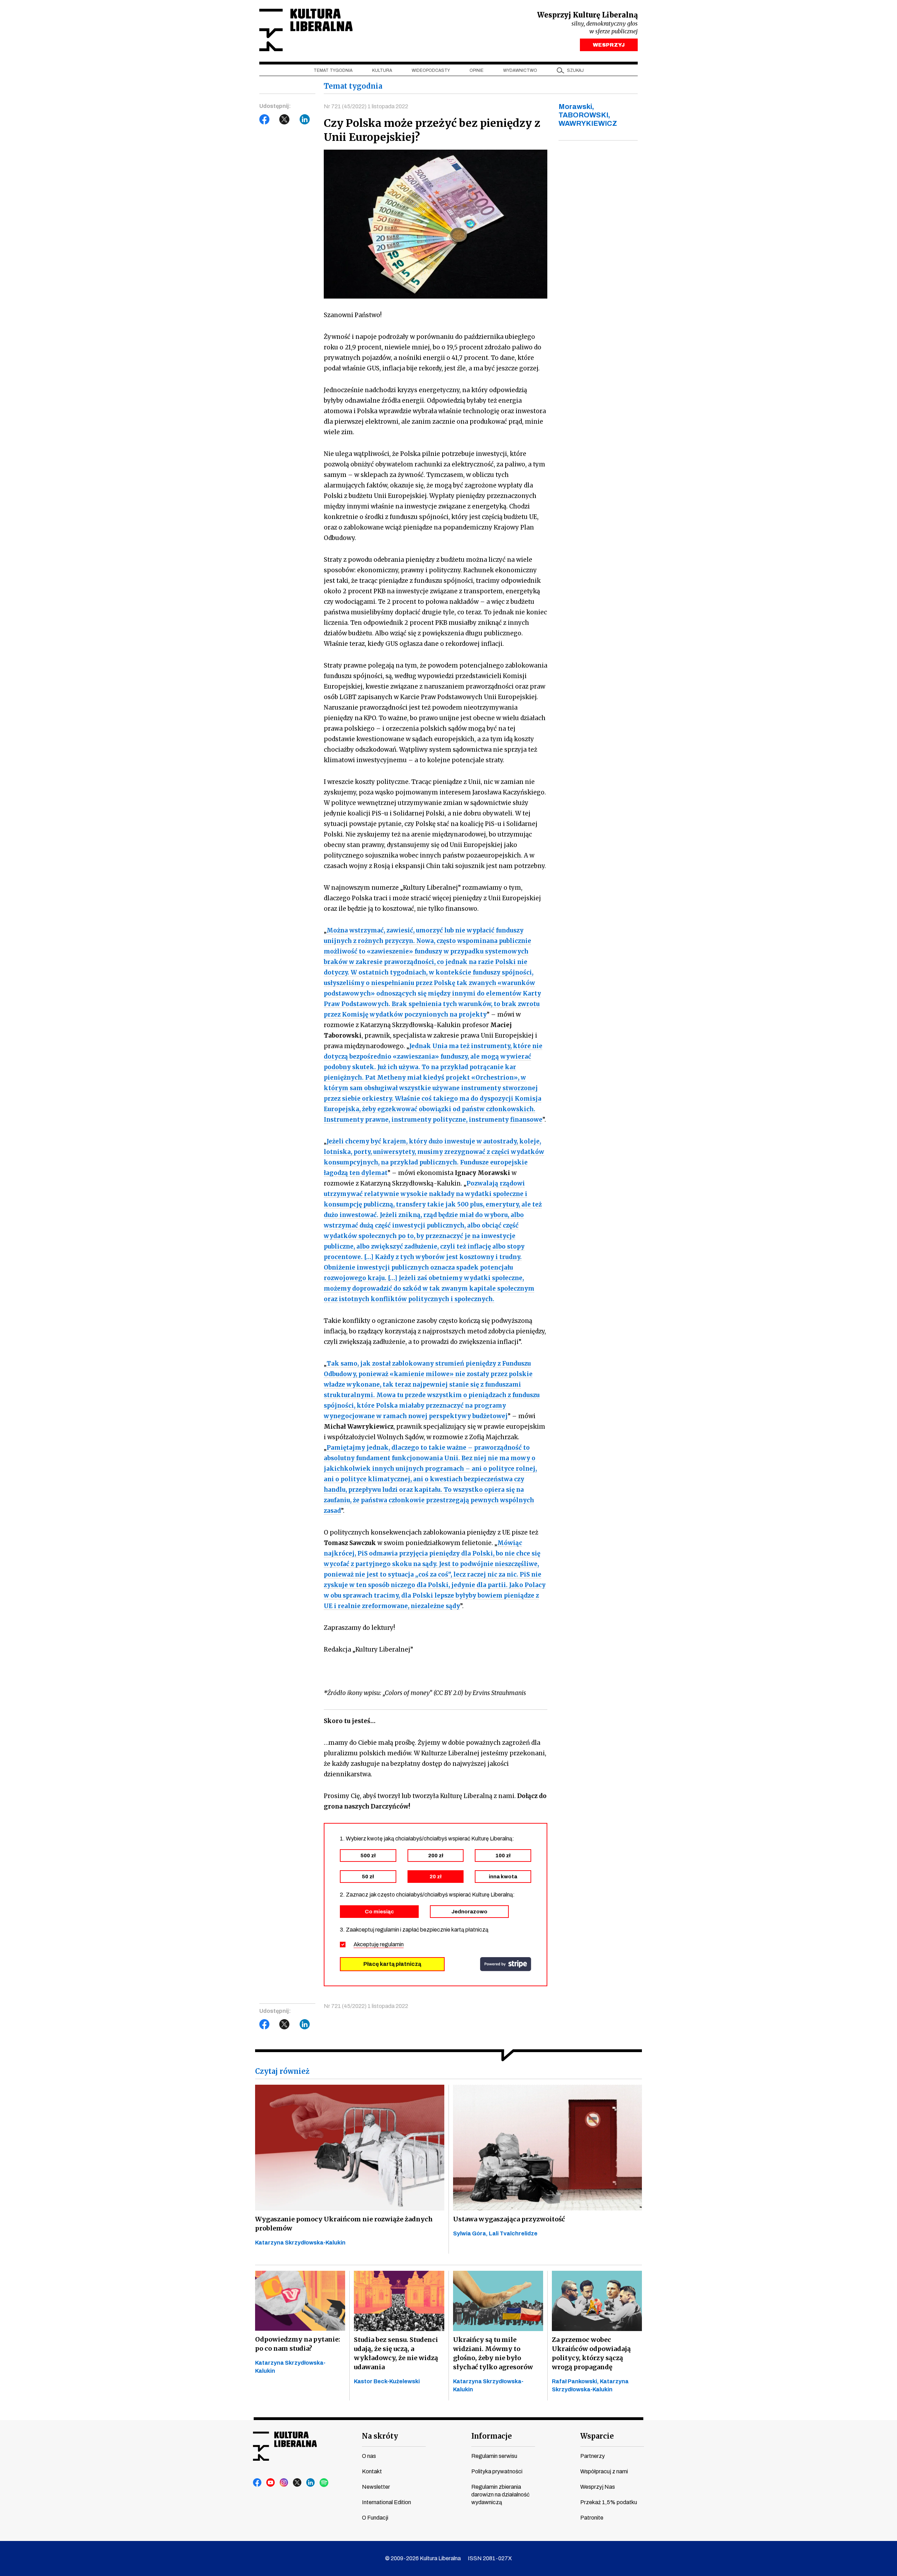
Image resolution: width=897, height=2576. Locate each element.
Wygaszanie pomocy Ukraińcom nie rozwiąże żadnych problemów (344, 2224)
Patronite (592, 2518)
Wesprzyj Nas (598, 2487)
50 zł (368, 1877)
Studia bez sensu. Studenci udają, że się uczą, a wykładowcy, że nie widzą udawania (396, 2353)
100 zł (503, 1856)
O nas (369, 2456)
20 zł (436, 1877)
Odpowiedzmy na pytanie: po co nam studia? (298, 2344)
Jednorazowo (469, 1912)
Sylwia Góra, (471, 2233)
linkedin (311, 2483)
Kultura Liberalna (306, 30)
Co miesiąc (379, 1912)
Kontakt (372, 2471)
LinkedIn (305, 119)
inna (503, 1877)
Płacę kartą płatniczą (392, 1964)
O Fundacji (375, 2518)
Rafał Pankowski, (576, 2381)
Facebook (265, 119)
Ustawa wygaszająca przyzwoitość (509, 2219)
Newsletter (376, 2487)
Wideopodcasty (431, 70)
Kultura (382, 70)
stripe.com (506, 1964)
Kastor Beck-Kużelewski (387, 2381)
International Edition (386, 2502)
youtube (271, 2483)
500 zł (368, 1856)
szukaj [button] (575, 70)
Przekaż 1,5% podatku (609, 2502)
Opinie (477, 70)
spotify (324, 2483)
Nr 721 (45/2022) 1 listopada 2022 (366, 106)
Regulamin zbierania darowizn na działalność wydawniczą (500, 2495)
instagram (284, 2483)
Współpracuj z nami (604, 2471)
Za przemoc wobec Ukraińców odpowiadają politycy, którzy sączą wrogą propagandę (591, 2353)
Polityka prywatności (497, 2471)
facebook (258, 2483)
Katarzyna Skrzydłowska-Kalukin (300, 2243)
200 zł (436, 1856)
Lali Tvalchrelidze (513, 2233)
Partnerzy (593, 2456)
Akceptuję (379, 1944)
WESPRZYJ (609, 45)
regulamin (392, 1944)
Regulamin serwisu (494, 2456)
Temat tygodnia (333, 70)
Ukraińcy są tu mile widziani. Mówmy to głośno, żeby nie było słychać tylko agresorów (493, 2353)
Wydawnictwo (520, 70)
